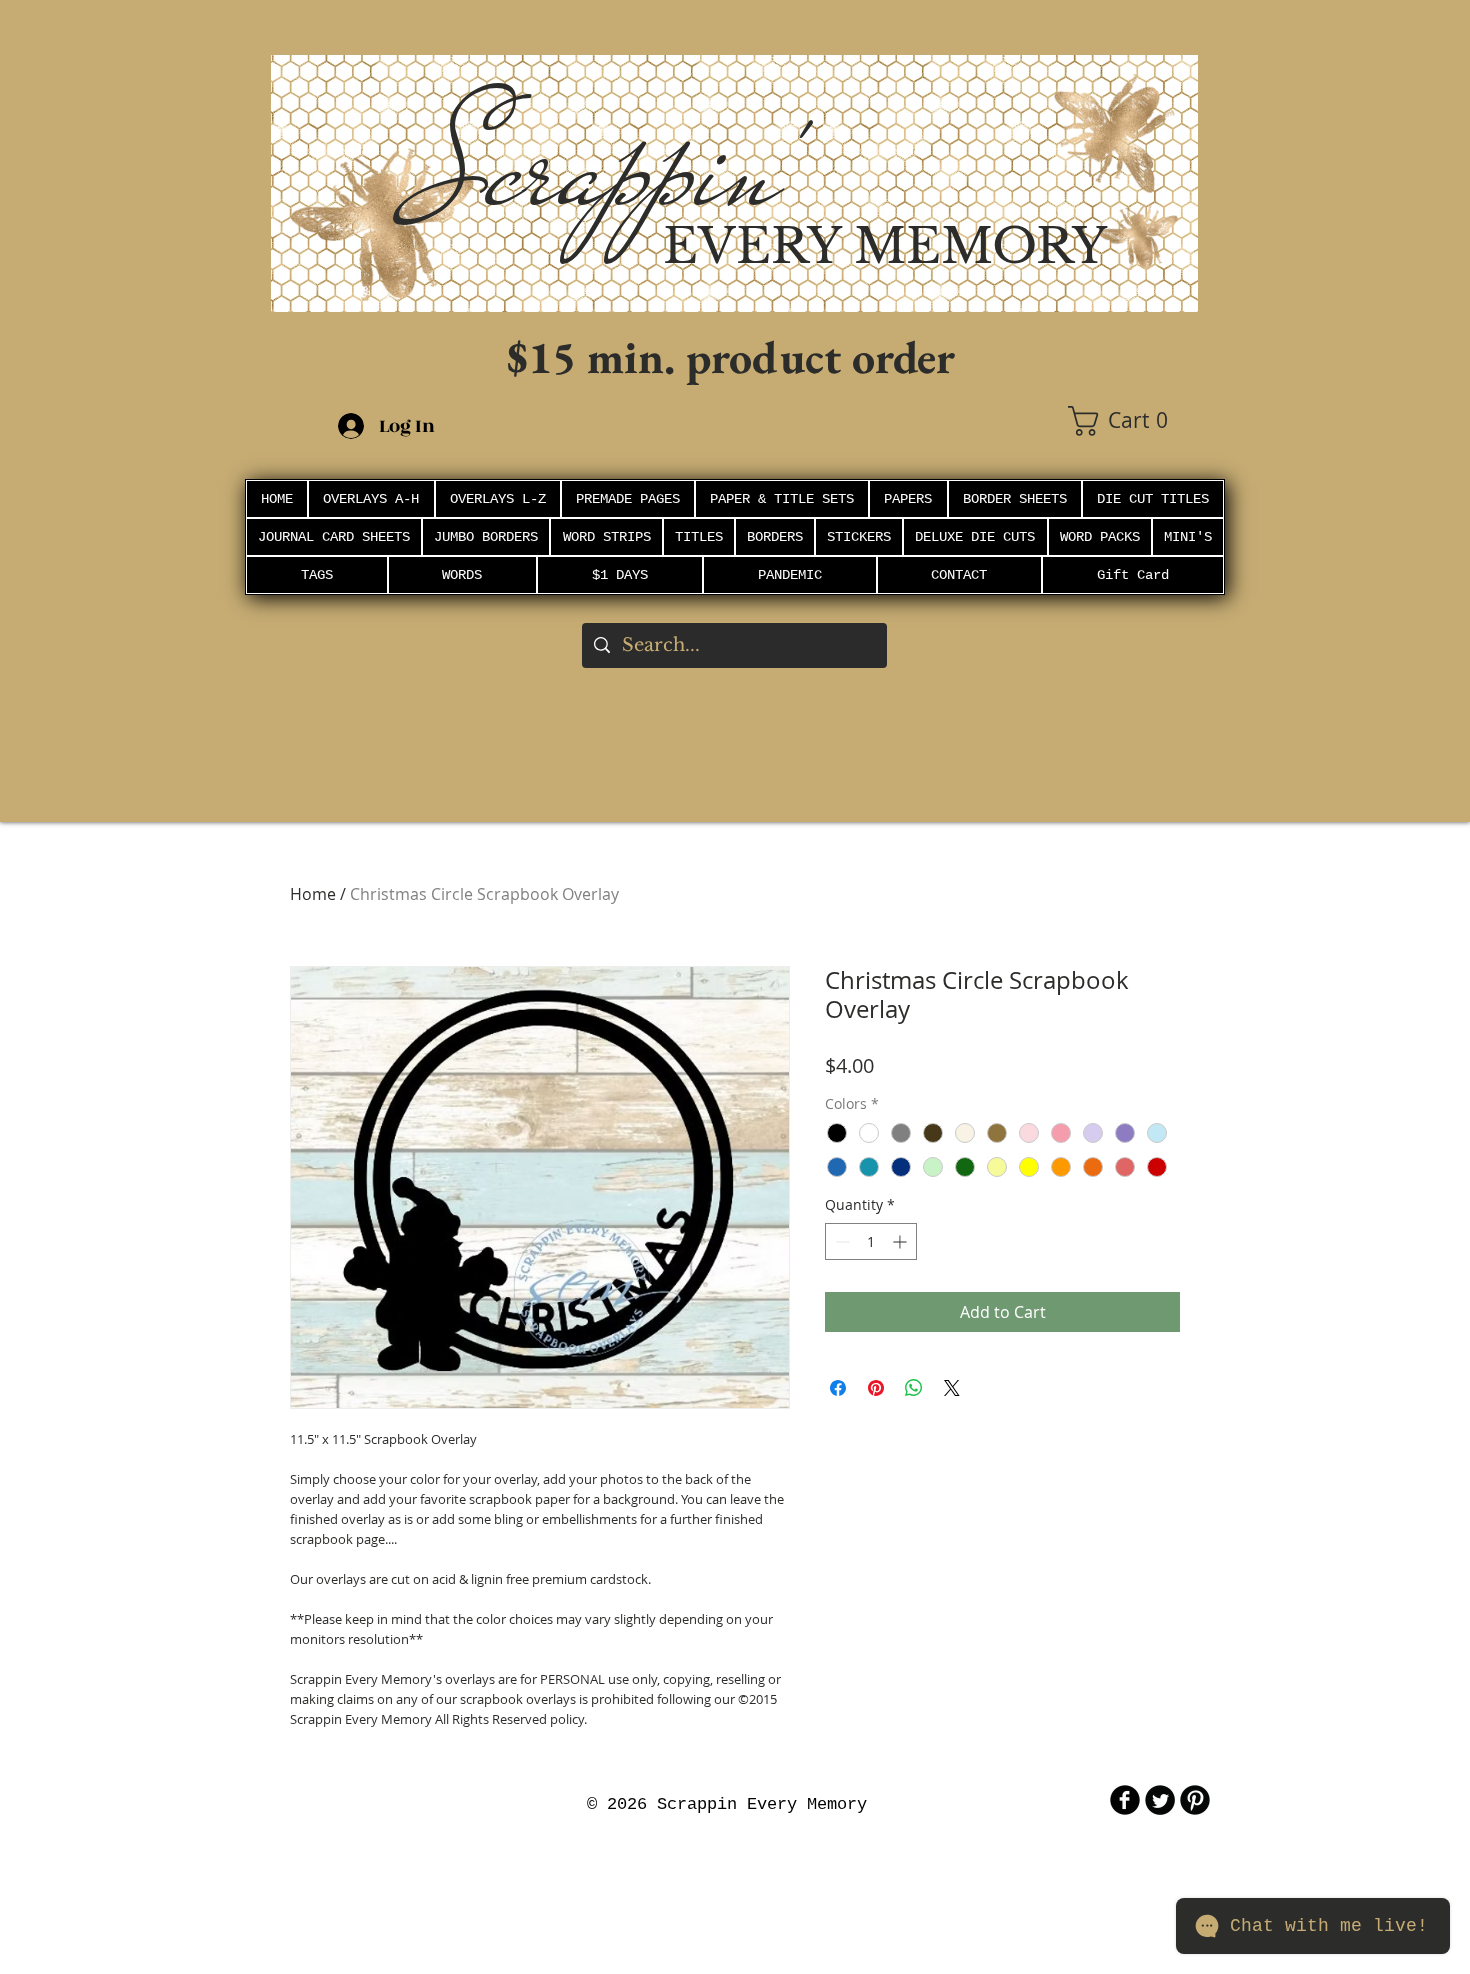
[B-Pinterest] (1195, 1800)
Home (313, 894)
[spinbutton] (871, 1241)
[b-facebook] (1125, 1800)
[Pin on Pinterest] (876, 1388)
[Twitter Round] (1160, 1800)
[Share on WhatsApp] (914, 1388)
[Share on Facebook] (838, 1388)
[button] (1133, 421)
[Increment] (901, 1241)
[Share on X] (952, 1388)
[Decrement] (840, 1241)
